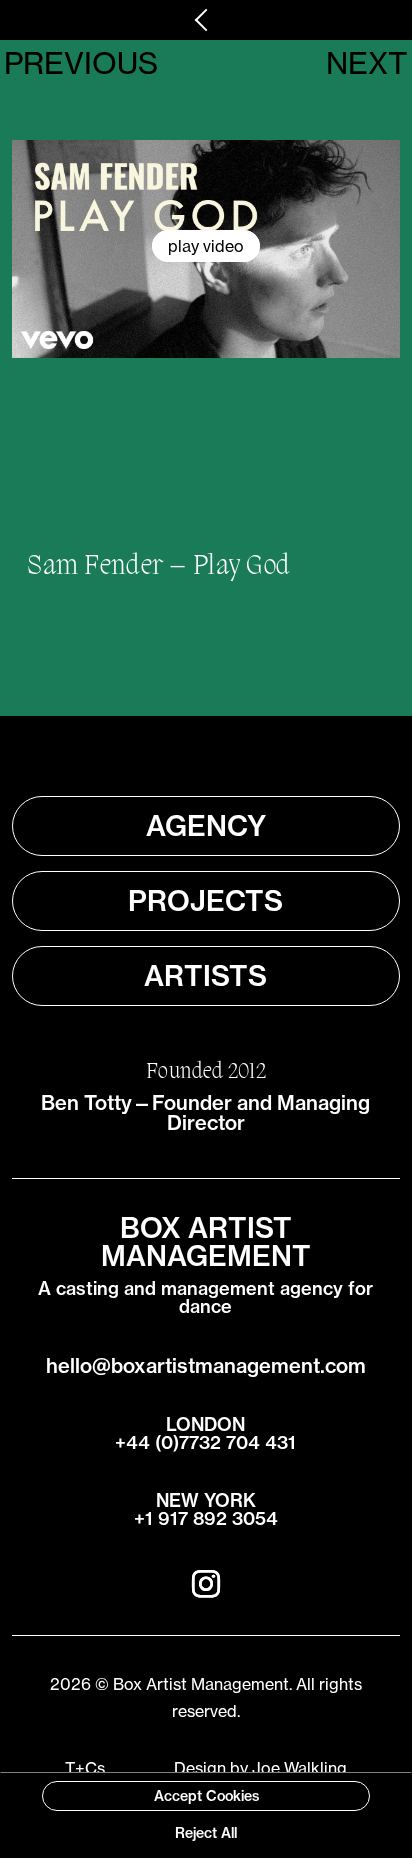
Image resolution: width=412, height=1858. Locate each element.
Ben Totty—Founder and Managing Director (205, 1112)
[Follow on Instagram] (206, 1584)
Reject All (206, 1833)
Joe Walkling (299, 1768)
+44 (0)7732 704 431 (205, 1442)
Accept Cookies (206, 1796)
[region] (206, 1815)
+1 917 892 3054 (206, 1518)
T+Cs (85, 1768)
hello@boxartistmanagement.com (206, 1365)
